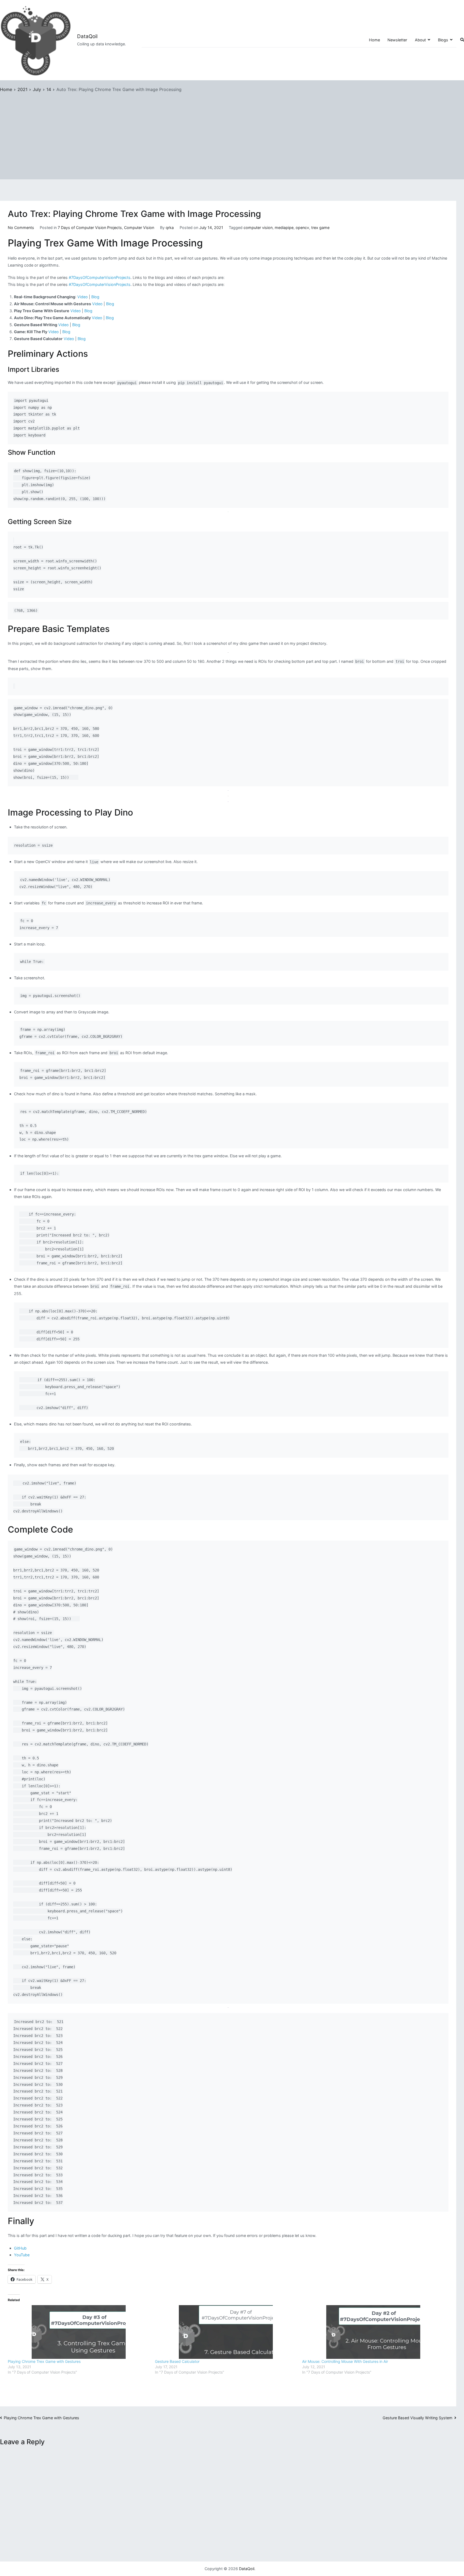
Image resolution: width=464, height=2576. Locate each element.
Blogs (443, 40)
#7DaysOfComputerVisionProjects (100, 277)
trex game (320, 228)
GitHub (20, 2248)
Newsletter (397, 40)
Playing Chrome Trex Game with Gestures (44, 2361)
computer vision (258, 228)
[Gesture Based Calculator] (226, 2332)
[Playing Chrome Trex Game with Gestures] (79, 2332)
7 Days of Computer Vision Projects (90, 228)
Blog (95, 297)
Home (374, 40)
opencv (302, 228)
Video (83, 297)
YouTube (22, 2255)
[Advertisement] (232, 134)
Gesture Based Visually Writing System (418, 2418)
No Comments (21, 228)
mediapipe (284, 228)
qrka (170, 228)
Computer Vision (139, 228)
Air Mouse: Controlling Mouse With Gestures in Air (345, 2361)
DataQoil (87, 36)
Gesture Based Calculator (177, 2361)
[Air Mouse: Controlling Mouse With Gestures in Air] (373, 2332)
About (420, 40)
